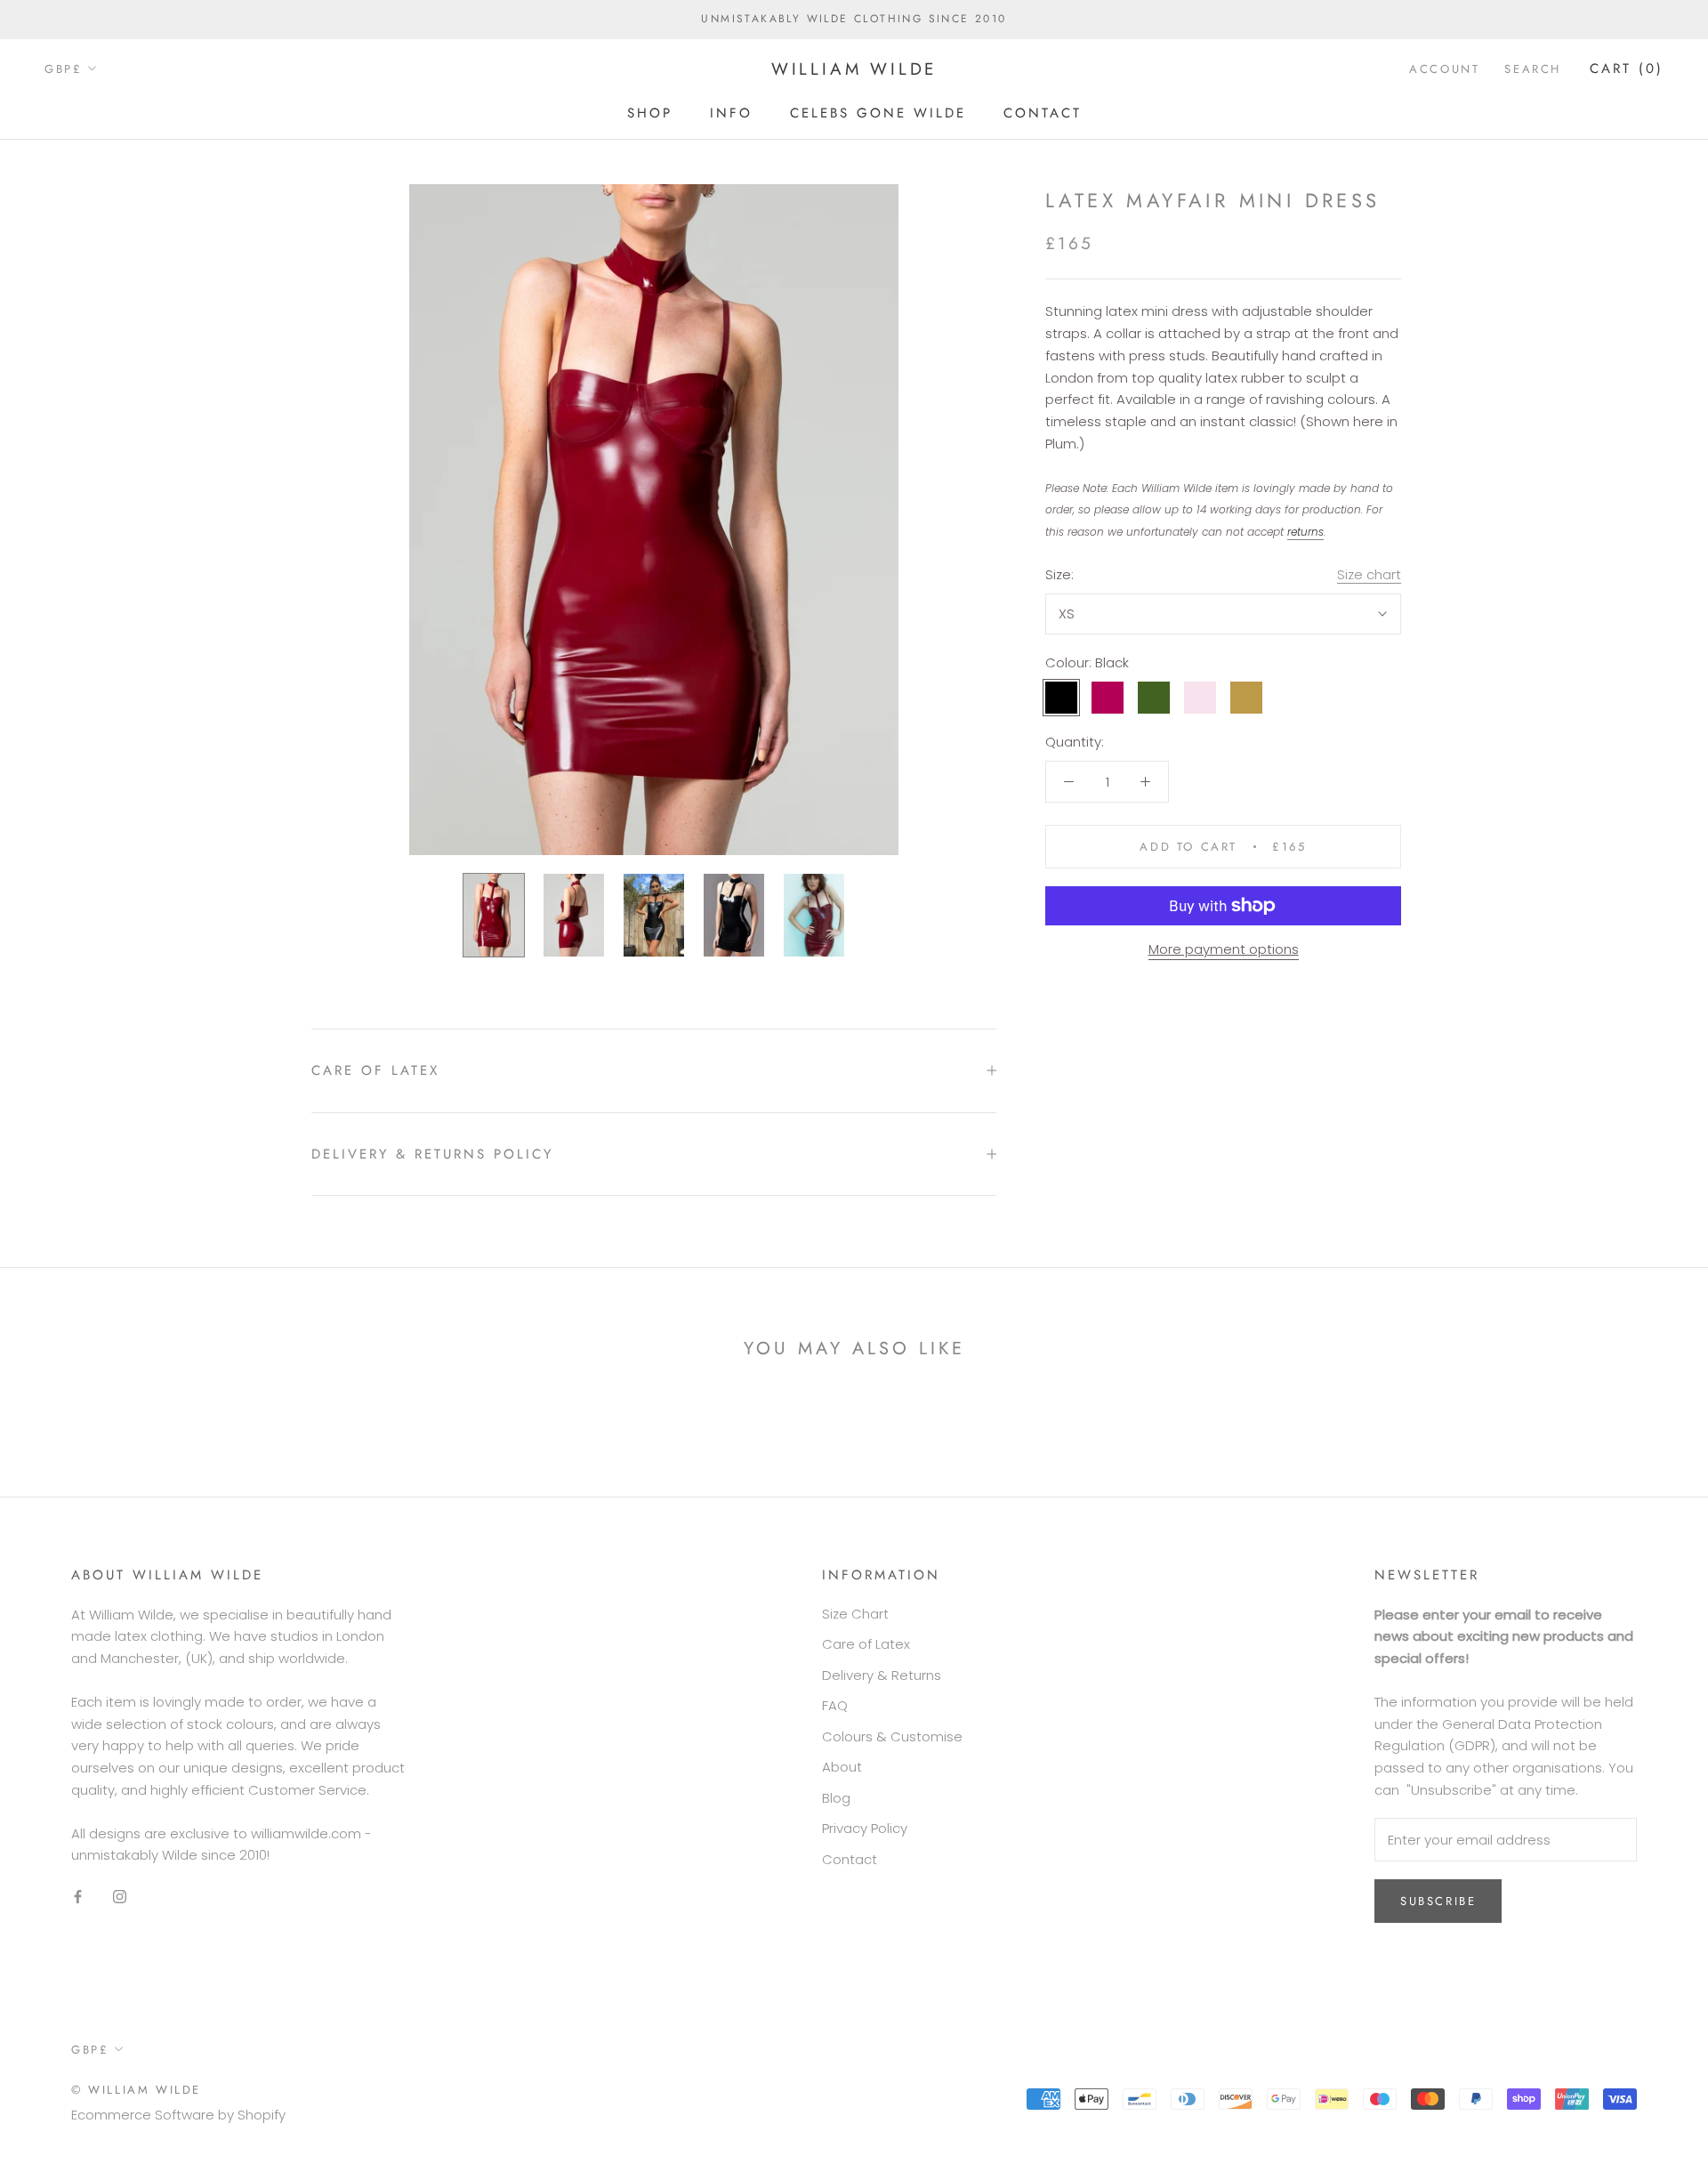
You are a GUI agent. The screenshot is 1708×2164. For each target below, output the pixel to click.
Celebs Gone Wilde (878, 112)
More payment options (1224, 949)
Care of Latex (375, 1070)
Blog (836, 1798)
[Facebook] (78, 1896)
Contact (1043, 112)
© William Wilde (136, 2090)
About (842, 1767)
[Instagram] (120, 1896)
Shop (650, 112)
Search (1533, 69)
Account (1444, 69)
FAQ (835, 1705)
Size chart (1369, 574)
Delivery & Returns (882, 1675)
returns (1305, 533)
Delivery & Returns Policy (432, 1154)
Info (731, 112)
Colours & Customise (892, 1736)
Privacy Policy (865, 1828)
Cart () (1627, 69)
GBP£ (63, 69)
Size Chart (855, 1614)
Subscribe (1438, 1901)
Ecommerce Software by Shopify (178, 2115)
